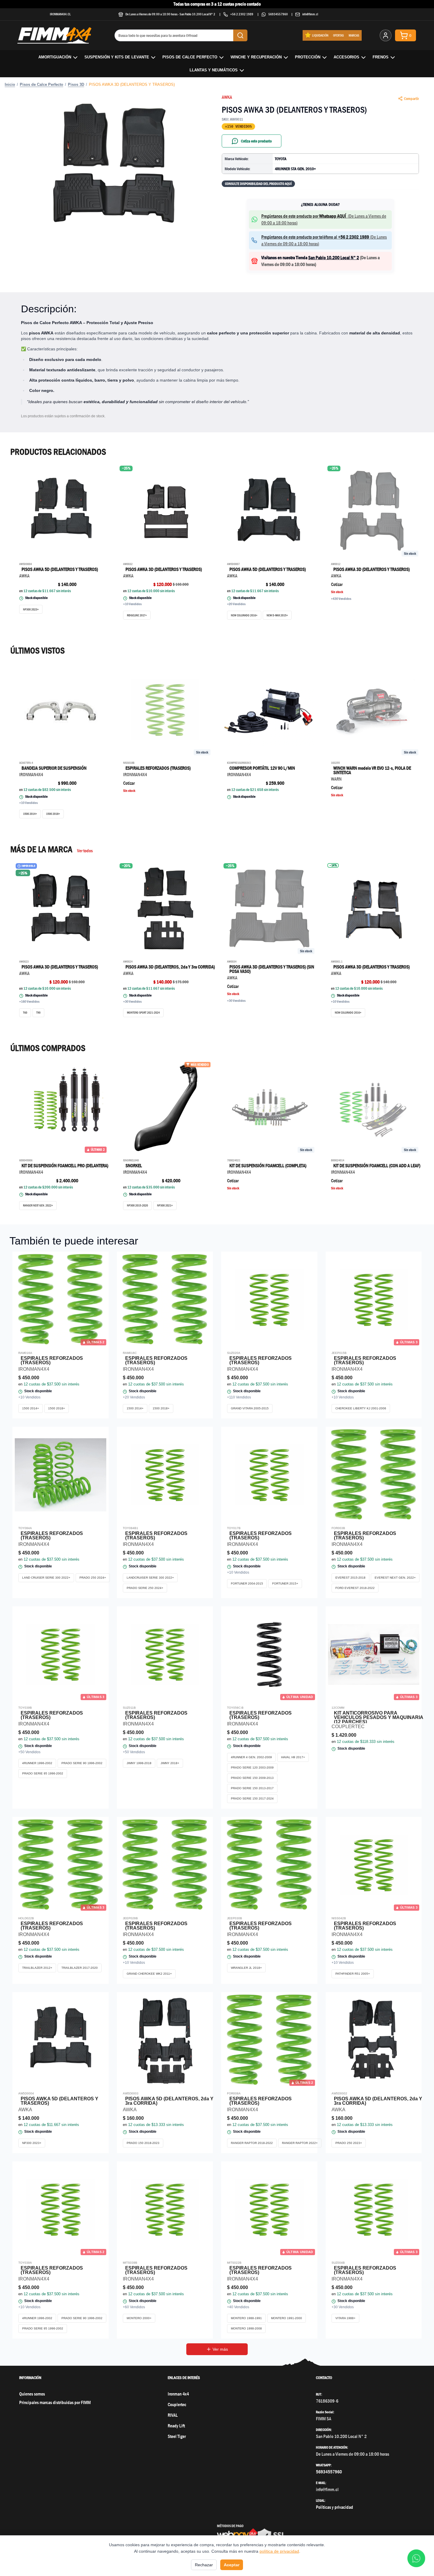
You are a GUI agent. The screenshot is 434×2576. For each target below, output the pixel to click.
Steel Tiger (177, 2436)
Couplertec (177, 2405)
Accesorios (346, 57)
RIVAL (173, 2415)
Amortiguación (55, 57)
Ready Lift (176, 2426)
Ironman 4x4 (178, 2394)
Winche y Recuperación (256, 57)
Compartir (411, 98)
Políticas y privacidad (335, 2507)
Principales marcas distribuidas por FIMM (55, 2402)
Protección (308, 57)
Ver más (220, 2349)
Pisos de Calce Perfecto (190, 57)
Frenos (381, 57)
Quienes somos (32, 2394)
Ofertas (338, 35)
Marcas (354, 35)
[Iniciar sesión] (386, 35)
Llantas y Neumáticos (214, 70)
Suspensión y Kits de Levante (117, 57)
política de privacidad (279, 2551)
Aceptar (232, 2565)
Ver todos (85, 851)
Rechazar (204, 2565)
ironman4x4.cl (60, 14)
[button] (114, 164)
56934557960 (278, 14)
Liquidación (320, 35)
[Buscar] (240, 35)
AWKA (227, 97)
